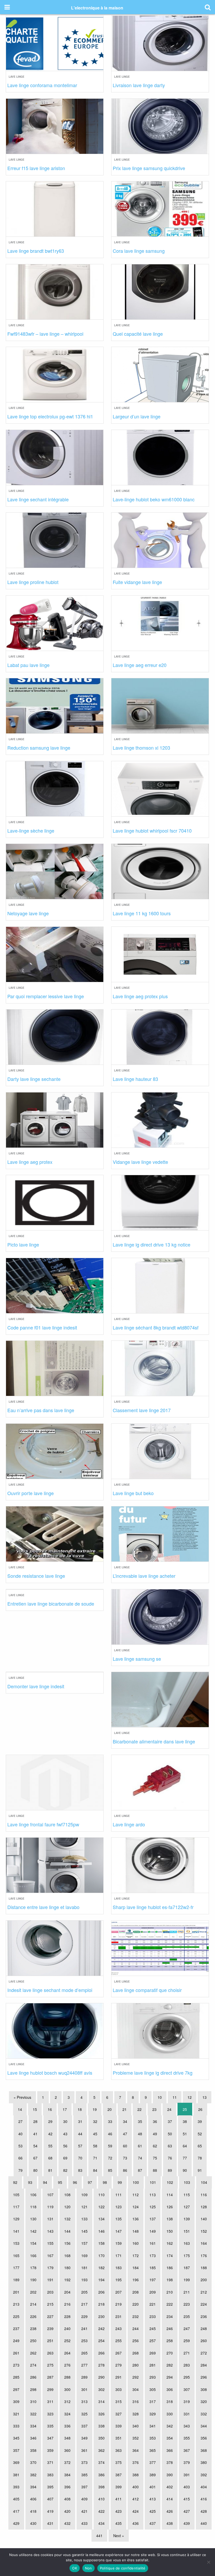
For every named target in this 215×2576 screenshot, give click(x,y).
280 (136, 2365)
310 (33, 2401)
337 (84, 2426)
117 (16, 2207)
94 (45, 2182)
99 (120, 2182)
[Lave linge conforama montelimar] (55, 43)
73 (125, 2158)
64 (185, 2146)
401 (153, 2487)
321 (16, 2414)
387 (119, 2475)
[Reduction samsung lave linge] (55, 705)
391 (187, 2475)
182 (101, 2268)
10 (160, 2097)
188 (204, 2268)
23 (154, 2109)
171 (119, 2256)
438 (170, 2523)
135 (119, 2219)
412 (136, 2499)
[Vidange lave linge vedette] (160, 1119)
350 (101, 2438)
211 (187, 2292)
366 (170, 2450)
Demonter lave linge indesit (36, 1686)
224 (204, 2304)
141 (16, 2231)
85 (110, 2170)
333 (16, 2426)
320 (204, 2401)
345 (16, 2438)
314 (101, 2401)
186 (170, 2268)
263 (50, 2353)
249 (16, 2341)
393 (16, 2487)
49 (155, 2134)
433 (84, 2523)
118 (33, 2207)
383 (50, 2475)
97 (90, 2182)
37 (170, 2121)
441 (99, 2536)
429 (16, 2523)
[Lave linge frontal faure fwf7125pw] (55, 1782)
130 (33, 2219)
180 (67, 2268)
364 (136, 2450)
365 (153, 2450)
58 (95, 2146)
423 (119, 2511)
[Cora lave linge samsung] (160, 208)
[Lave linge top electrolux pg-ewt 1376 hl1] (55, 374)
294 (170, 2377)
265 (84, 2353)
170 (101, 2256)
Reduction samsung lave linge (39, 748)
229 (84, 2316)
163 (187, 2243)
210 (170, 2292)
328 (136, 2414)
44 (80, 2134)
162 (170, 2243)
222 (170, 2304)
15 (35, 2109)
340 (136, 2426)
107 (50, 2195)
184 (136, 2268)
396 (67, 2487)
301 (84, 2389)
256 (136, 2341)
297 (16, 2389)
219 (119, 2304)
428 (204, 2511)
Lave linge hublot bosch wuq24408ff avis (50, 2073)
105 (16, 2195)
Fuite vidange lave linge (137, 582)
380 (204, 2462)
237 (16, 2328)
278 (101, 2365)
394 (33, 2487)
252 (67, 2341)
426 (170, 2511)
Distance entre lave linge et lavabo (43, 1907)
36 (155, 2121)
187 (187, 2268)
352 (136, 2438)
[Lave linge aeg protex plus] (160, 953)
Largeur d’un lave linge (137, 416)
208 (136, 2292)
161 (153, 2243)
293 (153, 2377)
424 (136, 2511)
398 (101, 2487)
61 (140, 2146)
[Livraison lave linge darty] (160, 43)
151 (187, 2231)
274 (33, 2365)
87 (140, 2170)
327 (119, 2414)
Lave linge (17, 77)
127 (187, 2207)
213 (16, 2304)
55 (50, 2146)
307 (187, 2389)
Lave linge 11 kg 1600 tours (142, 913)
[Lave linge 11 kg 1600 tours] (160, 871)
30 (65, 2121)
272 (204, 2353)
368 (204, 2450)
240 (67, 2328)
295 (187, 2377)
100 (136, 2182)
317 (153, 2401)
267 (119, 2353)
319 (187, 2401)
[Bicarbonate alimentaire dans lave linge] (160, 1699)
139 (187, 2219)
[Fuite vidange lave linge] (160, 540)
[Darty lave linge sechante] (55, 1036)
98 (105, 2182)
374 (101, 2462)
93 (30, 2182)
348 (67, 2438)
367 (187, 2450)
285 (16, 2377)
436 (136, 2523)
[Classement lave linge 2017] (160, 1368)
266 (101, 2353)
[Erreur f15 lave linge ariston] (55, 125)
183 (119, 2268)
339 (119, 2426)
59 (110, 2146)
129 (16, 2219)
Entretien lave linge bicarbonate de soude (51, 1604)
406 (33, 2499)
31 (80, 2121)
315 (119, 2401)
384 (67, 2475)
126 (170, 2207)
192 (67, 2280)
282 (170, 2365)
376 (136, 2462)
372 (67, 2462)
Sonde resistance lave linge (36, 1576)
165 (16, 2256)
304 (136, 2389)
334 (33, 2426)
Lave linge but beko (133, 1493)
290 (101, 2377)
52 (200, 2134)
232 (136, 2316)
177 (16, 2268)
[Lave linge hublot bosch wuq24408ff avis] (55, 2030)
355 (187, 2438)
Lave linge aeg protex (30, 1162)
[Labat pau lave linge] (55, 622)
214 (33, 2304)
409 (84, 2499)
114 (170, 2195)
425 (153, 2511)
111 (119, 2195)
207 (119, 2292)
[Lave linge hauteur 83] (160, 1036)
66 (20, 2158)
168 (67, 2256)
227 (50, 2316)
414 (170, 2499)
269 (153, 2353)
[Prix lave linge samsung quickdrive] (160, 125)
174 (170, 2256)
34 (125, 2121)
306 (170, 2389)
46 (110, 2134)
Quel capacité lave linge (138, 334)
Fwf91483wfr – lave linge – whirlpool (45, 334)
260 (204, 2341)
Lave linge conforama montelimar (42, 85)
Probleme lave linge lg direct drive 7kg (153, 2073)
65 (200, 2146)
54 (35, 2146)
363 (119, 2450)
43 (65, 2134)
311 (50, 2401)
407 (50, 2499)
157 (84, 2243)
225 (16, 2316)
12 (190, 2097)
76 (170, 2158)
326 (101, 2414)
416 (204, 2499)
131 (50, 2219)
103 (187, 2182)
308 (204, 2389)
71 (95, 2158)
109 (84, 2195)
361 (84, 2450)
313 (84, 2401)
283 (187, 2365)
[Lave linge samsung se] (160, 1616)
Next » (119, 2536)
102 (170, 2182)
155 (50, 2243)
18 (80, 2109)
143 (50, 2231)
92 (15, 2182)
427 (187, 2511)
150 (170, 2231)
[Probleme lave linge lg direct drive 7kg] (160, 2030)
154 (33, 2243)
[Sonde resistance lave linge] (55, 1533)
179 (50, 2268)
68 (50, 2158)
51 (185, 2134)
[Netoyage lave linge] (55, 871)
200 (204, 2280)
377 (153, 2462)
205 (84, 2292)
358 (33, 2450)
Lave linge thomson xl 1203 (141, 748)
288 (67, 2377)
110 (101, 2195)
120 (67, 2207)
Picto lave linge (23, 1244)
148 (136, 2231)
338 (101, 2426)
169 (84, 2256)
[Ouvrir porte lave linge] (55, 1450)
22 (139, 2109)
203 (50, 2292)
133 (84, 2219)
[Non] (208, 2562)
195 (119, 2280)
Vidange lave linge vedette (140, 1162)
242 (101, 2328)
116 (204, 2195)
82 (65, 2170)
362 (101, 2450)
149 (153, 2231)
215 (50, 2304)
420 (67, 2511)
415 (187, 2499)
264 (67, 2353)
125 (153, 2207)
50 (170, 2134)
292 (136, 2377)
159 (119, 2243)
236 (204, 2316)
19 (95, 2109)
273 (16, 2365)
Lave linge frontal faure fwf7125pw (43, 1824)
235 (187, 2316)
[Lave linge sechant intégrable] (55, 457)
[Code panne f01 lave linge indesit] (55, 1285)
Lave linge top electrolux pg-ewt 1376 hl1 (50, 416)
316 (136, 2401)
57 (80, 2146)
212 (204, 2292)
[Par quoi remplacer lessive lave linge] (55, 953)
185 (153, 2268)
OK (75, 2568)
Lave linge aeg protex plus (140, 996)
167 (50, 2256)
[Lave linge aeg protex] (55, 1119)
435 (119, 2523)
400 (136, 2487)
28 (35, 2121)
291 (119, 2377)
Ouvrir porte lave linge (31, 1493)
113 (153, 2195)
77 (185, 2158)
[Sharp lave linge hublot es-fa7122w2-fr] (160, 1865)
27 (20, 2121)
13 (205, 2097)
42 (50, 2134)
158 (101, 2243)
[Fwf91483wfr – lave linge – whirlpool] (55, 291)
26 (200, 2109)
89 (170, 2170)
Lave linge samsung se (137, 1659)
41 (35, 2134)
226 (33, 2316)
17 (65, 2109)
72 (110, 2158)
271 (187, 2353)
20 (110, 2109)
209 (153, 2292)
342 (170, 2426)
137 (153, 2219)
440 (204, 2523)
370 (33, 2462)
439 (187, 2523)
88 (155, 2170)
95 (60, 2182)
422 (101, 2511)
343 (187, 2426)
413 (153, 2499)
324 (67, 2414)
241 (84, 2328)
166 (33, 2256)
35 (140, 2121)
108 (67, 2195)
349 (84, 2438)
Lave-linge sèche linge (31, 830)
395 (50, 2487)
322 (33, 2414)
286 (33, 2377)
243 (119, 2328)
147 (119, 2231)
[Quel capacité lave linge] (160, 291)
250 (33, 2341)
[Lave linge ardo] (160, 1782)
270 (170, 2353)
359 (50, 2450)
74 (140, 2158)
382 (33, 2475)
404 (204, 2487)
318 (170, 2401)
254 (101, 2341)
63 (170, 2146)
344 (204, 2426)
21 (125, 2109)
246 (170, 2328)
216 (67, 2304)
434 (101, 2523)
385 (84, 2475)
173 (153, 2256)
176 (204, 2256)
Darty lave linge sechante (34, 1079)
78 (200, 2158)
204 (67, 2292)
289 (84, 2377)
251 (50, 2341)
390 (170, 2475)
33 (110, 2121)
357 (16, 2450)
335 (50, 2426)
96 (75, 2182)
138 (170, 2219)
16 (50, 2109)
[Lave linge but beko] (160, 1450)
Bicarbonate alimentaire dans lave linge (154, 1741)
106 (33, 2195)
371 (50, 2462)
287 (50, 2377)
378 (170, 2462)
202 (33, 2292)
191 (50, 2280)
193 (84, 2280)
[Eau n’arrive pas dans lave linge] (55, 1368)
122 (101, 2207)
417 (16, 2511)
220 (136, 2304)
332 (204, 2414)
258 (170, 2341)
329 (153, 2414)
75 (155, 2158)
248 (204, 2328)
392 (204, 2475)
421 (84, 2511)
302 (101, 2389)
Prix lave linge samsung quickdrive (149, 168)
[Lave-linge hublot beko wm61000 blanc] (160, 457)
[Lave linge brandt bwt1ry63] (55, 208)
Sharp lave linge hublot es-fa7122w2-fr (153, 1907)
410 (101, 2499)
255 (119, 2341)
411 (119, 2499)
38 (185, 2121)
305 (153, 2389)
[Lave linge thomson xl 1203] (160, 705)
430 (33, 2523)
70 (80, 2158)
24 (169, 2109)
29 (50, 2121)
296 (204, 2377)
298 (33, 2389)
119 (50, 2207)
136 (136, 2219)
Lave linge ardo (129, 1824)
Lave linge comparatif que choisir (147, 1990)
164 (204, 2243)
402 (170, 2487)
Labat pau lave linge (28, 665)
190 (33, 2280)
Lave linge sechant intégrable (38, 499)
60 (125, 2146)
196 (136, 2280)
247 (187, 2328)
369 (16, 2462)
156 (67, 2243)
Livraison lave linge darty (139, 85)
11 (175, 2097)
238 (33, 2328)
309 (16, 2401)
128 (204, 2207)
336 (67, 2426)
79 (20, 2170)
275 (50, 2365)
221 (153, 2304)
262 (33, 2353)
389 (153, 2475)
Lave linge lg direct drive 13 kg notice (152, 1244)
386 (101, 2475)
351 (119, 2438)
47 (125, 2134)
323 (50, 2414)
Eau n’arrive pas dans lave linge (41, 1410)
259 (187, 2341)
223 (187, 2304)
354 (170, 2438)
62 (155, 2146)
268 (136, 2353)
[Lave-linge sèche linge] (55, 788)
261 (16, 2353)
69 (65, 2158)
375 (119, 2462)
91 (200, 2170)
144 (67, 2231)
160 (136, 2243)
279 (119, 2365)
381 (16, 2475)
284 (204, 2365)
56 (65, 2146)
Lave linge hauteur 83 (135, 1079)
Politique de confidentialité (123, 2568)
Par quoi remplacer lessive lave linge (46, 996)
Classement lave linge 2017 (142, 1410)
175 (187, 2256)
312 (67, 2401)
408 (67, 2499)
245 (153, 2328)
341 (153, 2426)
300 (67, 2389)
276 (67, 2365)
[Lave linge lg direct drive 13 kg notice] (160, 1202)
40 (20, 2134)
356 (204, 2438)
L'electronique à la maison (97, 8)
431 (50, 2523)
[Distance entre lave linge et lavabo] (55, 1865)
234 (170, 2316)
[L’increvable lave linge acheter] (160, 1533)
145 (84, 2231)
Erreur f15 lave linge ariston (36, 168)
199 (187, 2280)
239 (50, 2328)
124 (136, 2207)
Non (88, 2568)
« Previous (22, 2097)
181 (84, 2268)
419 (50, 2511)
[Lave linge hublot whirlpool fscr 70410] (160, 788)
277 (84, 2365)
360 (67, 2450)
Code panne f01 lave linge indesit (42, 1327)
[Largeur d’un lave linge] (160, 374)
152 (204, 2231)
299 (50, 2389)
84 (95, 2170)
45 (95, 2134)
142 (33, 2231)
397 (84, 2487)
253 (84, 2341)
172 (136, 2256)
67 (35, 2158)
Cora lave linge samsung (139, 251)
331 (187, 2414)
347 (50, 2438)
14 (20, 2109)
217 (84, 2304)
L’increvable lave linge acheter (144, 1576)
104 (204, 2182)
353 (153, 2438)
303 (119, 2389)
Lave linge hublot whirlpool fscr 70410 (152, 830)
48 (140, 2134)
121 (84, 2207)
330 (170, 2414)
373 (84, 2462)
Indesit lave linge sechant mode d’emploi (50, 1990)
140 (204, 2219)
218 (101, 2304)
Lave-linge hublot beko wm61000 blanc (154, 499)
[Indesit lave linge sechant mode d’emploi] (55, 1947)
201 (16, 2292)
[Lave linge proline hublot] (55, 540)
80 (35, 2170)
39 (200, 2121)
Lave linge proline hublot (33, 582)
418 (33, 2511)
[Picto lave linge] (55, 1202)
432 (67, 2523)
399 (119, 2487)
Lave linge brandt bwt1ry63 (36, 251)
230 (101, 2316)
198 (170, 2280)
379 (187, 2462)
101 (153, 2182)
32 (95, 2121)
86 (125, 2170)
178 (33, 2268)
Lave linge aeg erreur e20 (140, 665)
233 (153, 2316)
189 (16, 2280)
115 (187, 2195)
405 (16, 2499)
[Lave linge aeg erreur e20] (160, 622)
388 (136, 2475)
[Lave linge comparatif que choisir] (160, 1947)
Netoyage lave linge (28, 913)
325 (84, 2414)
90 (185, 2170)
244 (136, 2328)
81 (50, 2170)
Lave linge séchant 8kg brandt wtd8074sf (156, 1327)
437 (153, 2523)
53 (20, 2146)
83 (80, 2170)
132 (67, 2219)
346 (33, 2438)
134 (101, 2219)
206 (101, 2292)
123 (119, 2207)
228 (67, 2316)
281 (153, 2365)
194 (101, 2280)
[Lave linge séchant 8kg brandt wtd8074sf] (160, 1285)
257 (153, 2341)
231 (119, 2316)
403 (187, 2487)
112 (136, 2195)
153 (16, 2243)
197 (153, 2280)
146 (101, 2231)
